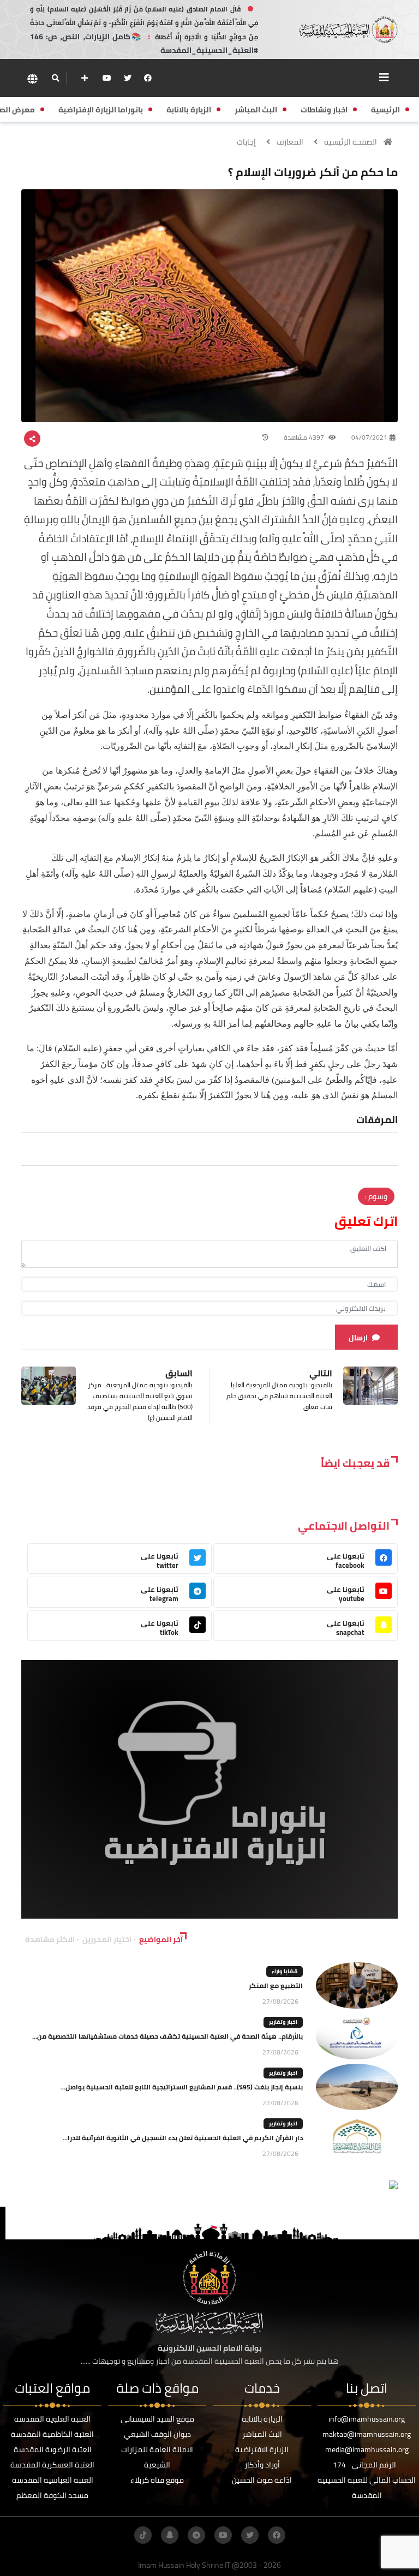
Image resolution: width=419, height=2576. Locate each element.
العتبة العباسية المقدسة (53, 2480)
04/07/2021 (369, 437)
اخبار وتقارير (283, 2022)
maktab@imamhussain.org (367, 2434)
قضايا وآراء (285, 1971)
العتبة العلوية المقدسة (52, 2419)
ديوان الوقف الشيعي (157, 2434)
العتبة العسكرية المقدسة (52, 2465)
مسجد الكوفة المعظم (52, 2495)
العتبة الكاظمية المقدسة (52, 2434)
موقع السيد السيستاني (157, 2419)
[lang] (32, 78)
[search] (55, 78)
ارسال (358, 1338)
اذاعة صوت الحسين (262, 2480)
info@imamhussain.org (367, 2419)
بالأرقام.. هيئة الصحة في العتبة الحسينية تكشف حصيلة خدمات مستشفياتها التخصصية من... (167, 2036)
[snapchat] (170, 2535)
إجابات (246, 142)
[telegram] (196, 2535)
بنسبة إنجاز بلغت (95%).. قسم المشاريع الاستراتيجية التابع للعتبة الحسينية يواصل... (182, 2087)
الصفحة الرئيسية (351, 142)
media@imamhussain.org (367, 2449)
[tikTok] (143, 2535)
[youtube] (107, 78)
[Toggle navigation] (384, 77)
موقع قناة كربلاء (157, 2480)
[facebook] (148, 78)
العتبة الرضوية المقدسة (53, 2449)
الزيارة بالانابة (262, 2419)
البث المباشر (262, 2434)
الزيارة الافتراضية (262, 2449)
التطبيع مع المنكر (276, 1985)
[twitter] (128, 78)
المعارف (290, 142)
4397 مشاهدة (305, 437)
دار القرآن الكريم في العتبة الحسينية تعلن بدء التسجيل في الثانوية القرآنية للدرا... (183, 2138)
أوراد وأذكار (262, 2465)
